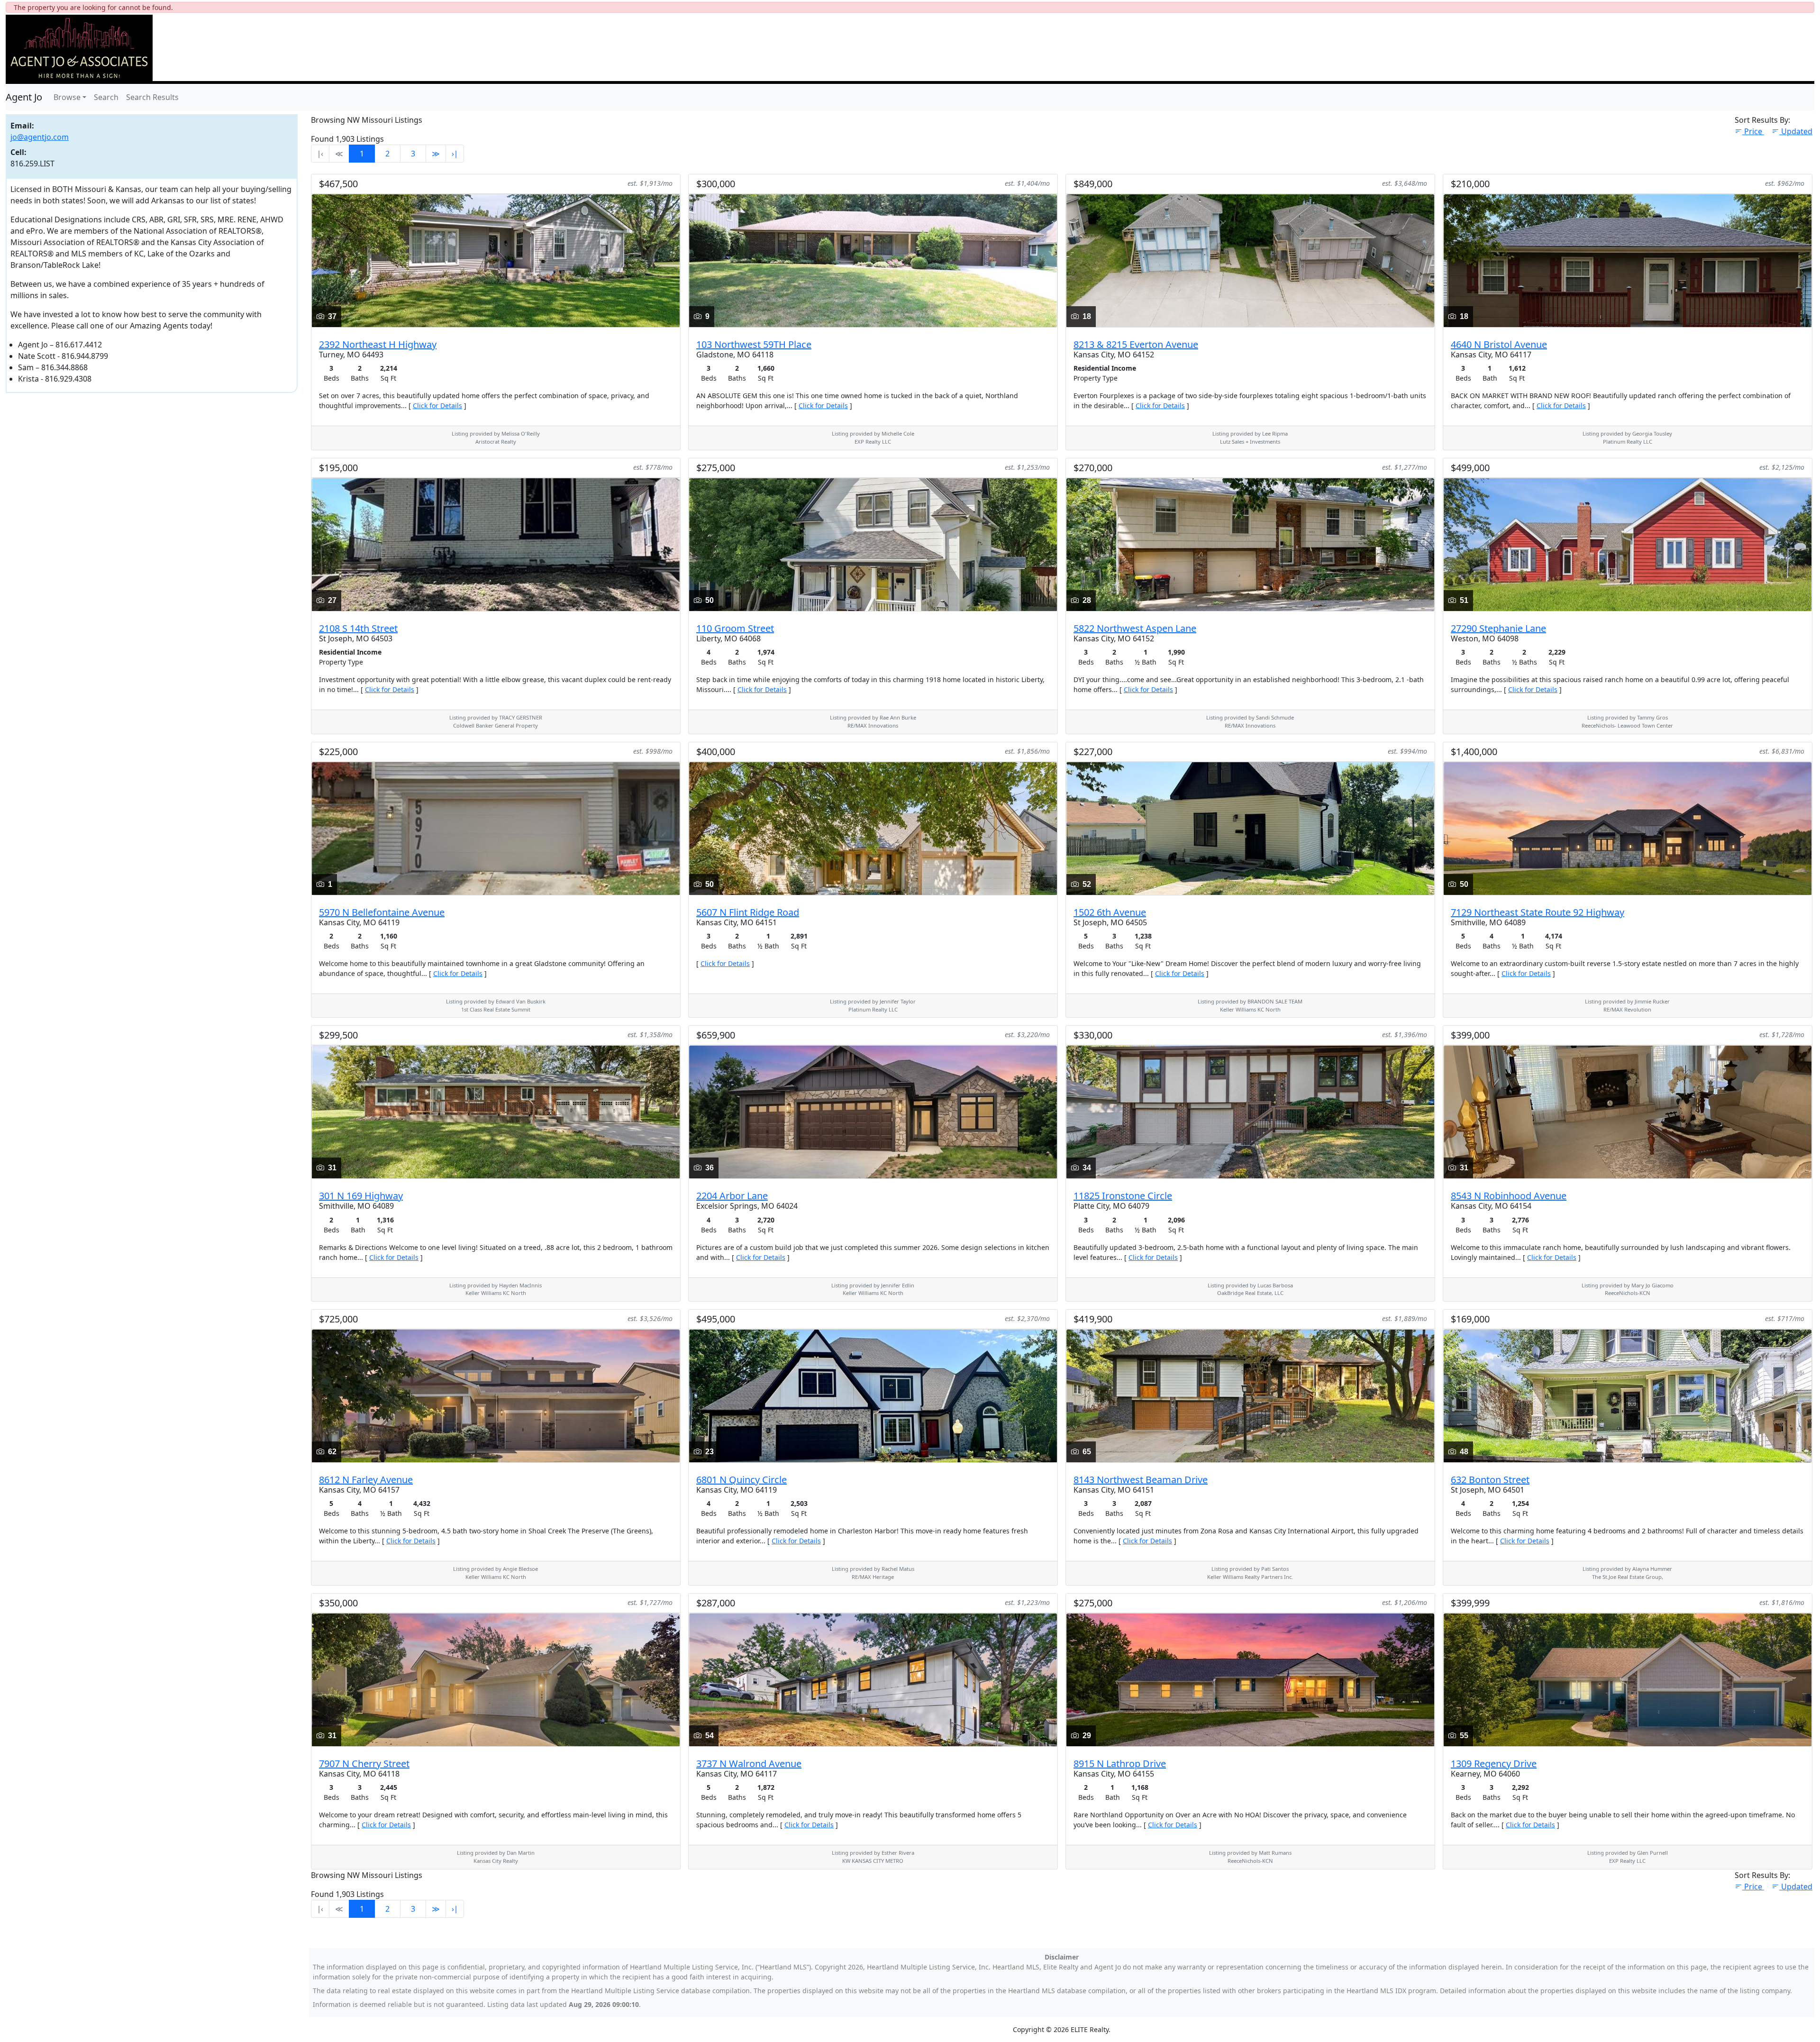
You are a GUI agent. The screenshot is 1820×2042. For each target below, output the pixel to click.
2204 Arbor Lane (732, 1196)
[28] (1250, 544)
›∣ (455, 154)
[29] (1250, 1679)
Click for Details (437, 406)
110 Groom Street (735, 628)
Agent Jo (24, 97)
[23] (873, 1395)
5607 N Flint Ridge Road (748, 912)
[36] (873, 1112)
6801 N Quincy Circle (742, 1480)
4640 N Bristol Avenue (1499, 344)
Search (106, 97)
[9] (873, 260)
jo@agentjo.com (40, 137)
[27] (496, 544)
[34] (1250, 1112)
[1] (496, 828)
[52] (1250, 828)
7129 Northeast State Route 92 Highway (1538, 912)
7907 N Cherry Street (364, 1764)
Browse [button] (67, 97)
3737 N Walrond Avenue (749, 1764)
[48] (1628, 1395)
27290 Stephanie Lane (1498, 628)
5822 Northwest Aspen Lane (1135, 628)
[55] (1628, 1679)
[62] (496, 1395)
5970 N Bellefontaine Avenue (382, 912)
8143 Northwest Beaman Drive (1141, 1480)
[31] (496, 1112)
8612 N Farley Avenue (366, 1480)
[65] (1250, 1395)
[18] (1250, 260)
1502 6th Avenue (1110, 912)
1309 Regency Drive (1494, 1764)
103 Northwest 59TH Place (754, 344)
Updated (1797, 131)
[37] (496, 260)
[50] (873, 544)
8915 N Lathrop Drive (1120, 1764)
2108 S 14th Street (358, 628)
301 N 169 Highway (361, 1196)
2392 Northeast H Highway (378, 344)
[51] (1628, 544)
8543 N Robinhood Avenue (1509, 1196)
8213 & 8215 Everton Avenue (1136, 344)
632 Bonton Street (1490, 1480)
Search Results (152, 97)
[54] (873, 1679)
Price (1754, 131)
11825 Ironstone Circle (1123, 1196)
